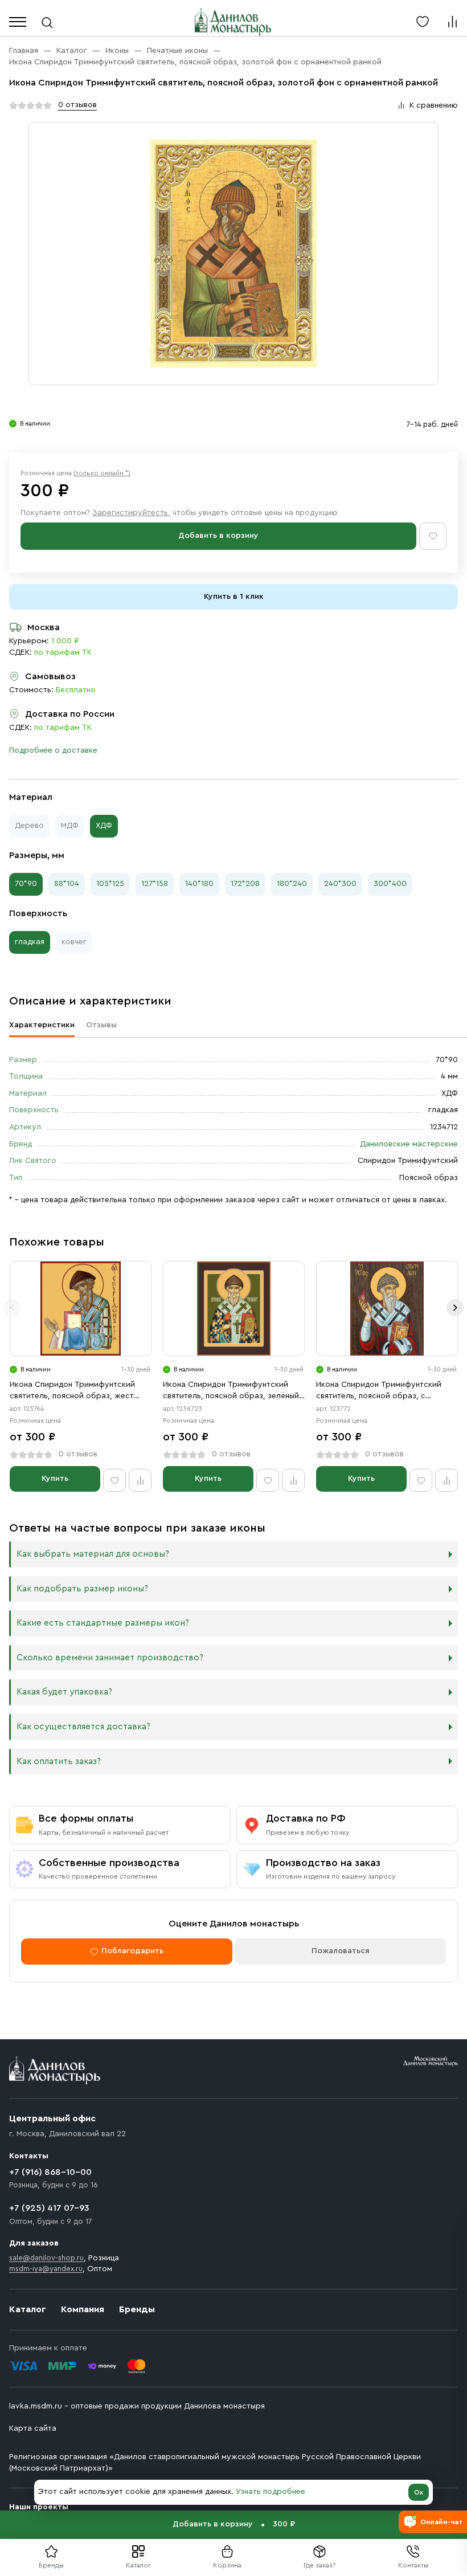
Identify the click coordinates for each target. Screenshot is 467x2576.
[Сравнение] (452, 22)
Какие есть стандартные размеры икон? (103, 1623)
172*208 (245, 884)
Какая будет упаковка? (64, 1692)
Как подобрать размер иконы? (82, 1589)
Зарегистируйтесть (130, 513)
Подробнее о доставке (53, 750)
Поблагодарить (132, 1951)
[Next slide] (455, 1308)
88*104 (67, 884)
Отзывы (101, 1025)
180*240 (292, 884)
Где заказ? (320, 2565)
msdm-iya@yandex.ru (46, 2269)
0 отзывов (77, 105)
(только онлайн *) (102, 473)
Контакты (413, 2565)
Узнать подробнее (271, 2492)
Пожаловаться (341, 1951)
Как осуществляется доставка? (83, 1727)
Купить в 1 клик (234, 597)
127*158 (155, 884)
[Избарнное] (423, 22)
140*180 (199, 884)
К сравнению (434, 105)
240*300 (340, 884)
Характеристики (42, 1025)
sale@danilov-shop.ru (46, 2258)
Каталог (138, 2565)
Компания (83, 2309)
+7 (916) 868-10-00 (50, 2172)
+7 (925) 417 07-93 (49, 2208)
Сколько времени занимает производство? (110, 1658)
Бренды (137, 2309)
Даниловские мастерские (409, 1144)
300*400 (390, 884)
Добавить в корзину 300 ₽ (234, 2524)
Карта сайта (33, 2428)
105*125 (110, 884)
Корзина (227, 2565)
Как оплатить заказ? (59, 1761)
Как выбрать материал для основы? (93, 1554)
